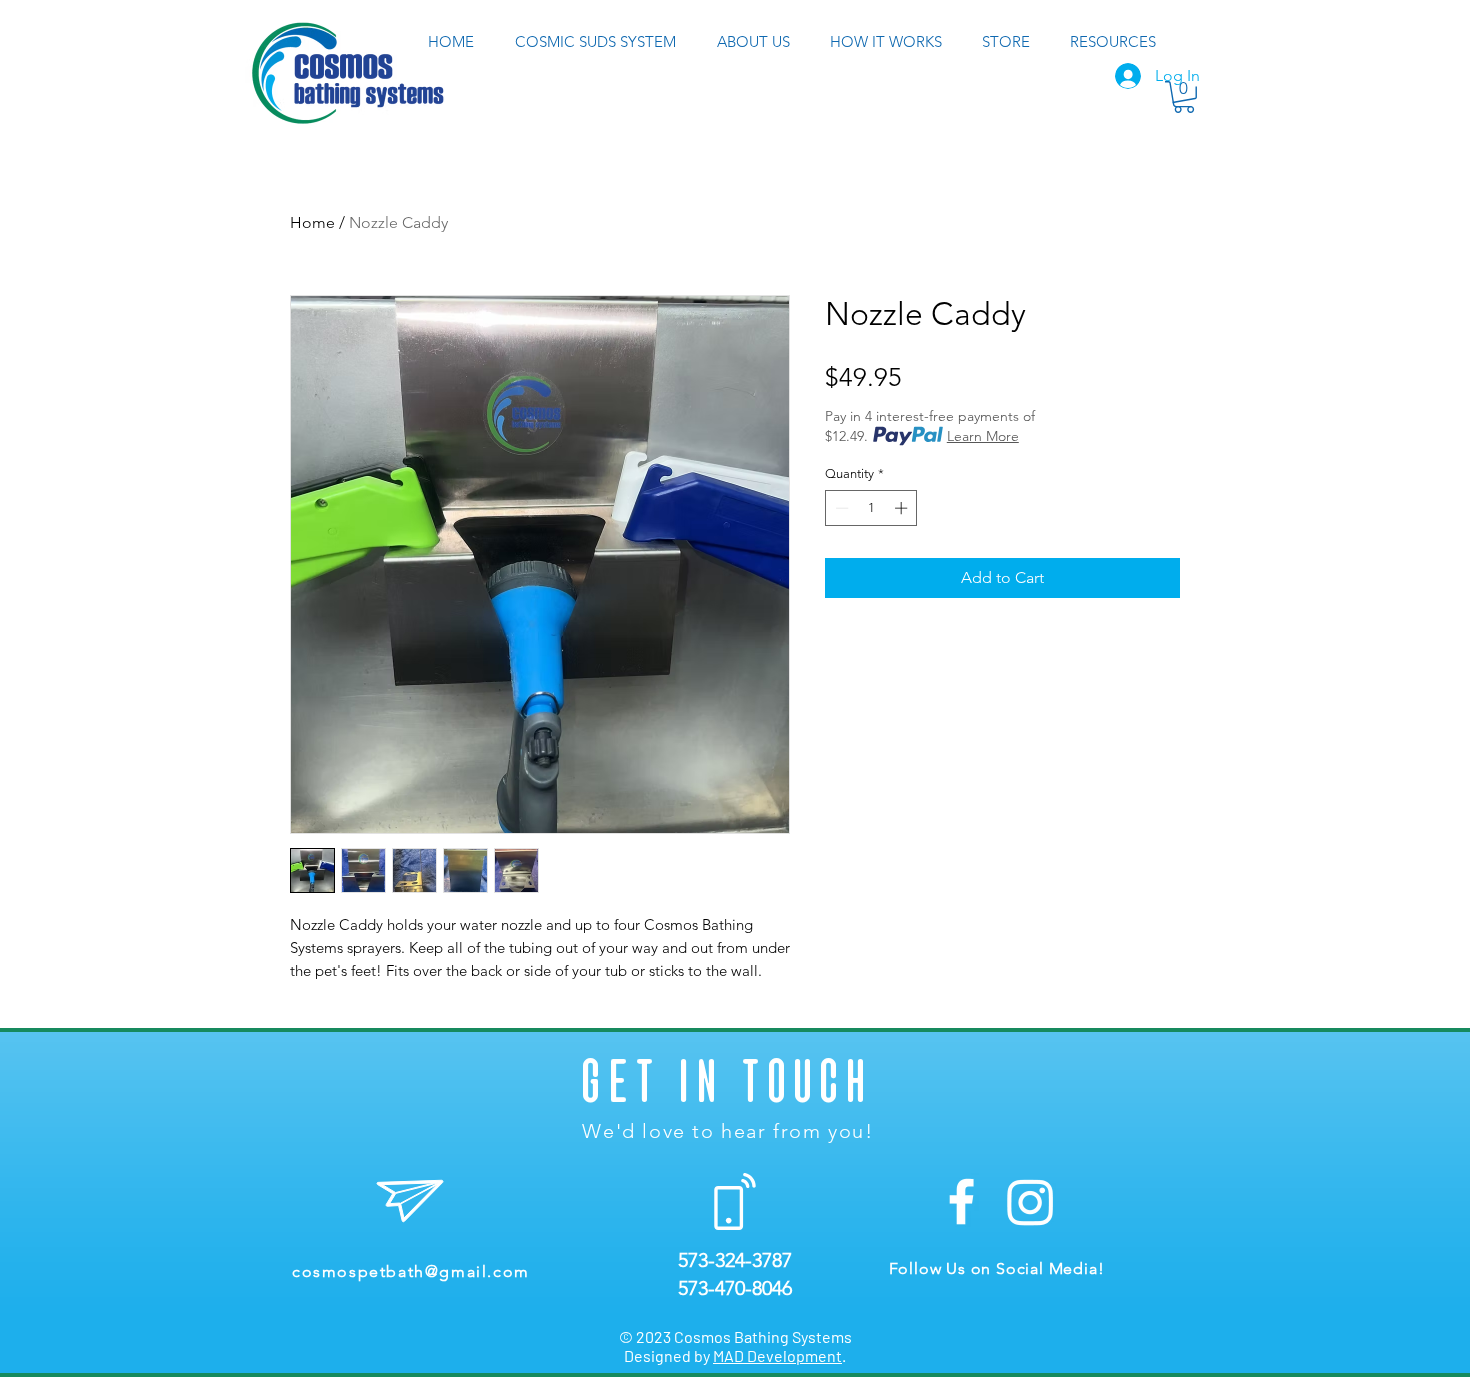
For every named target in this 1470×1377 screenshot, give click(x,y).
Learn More (983, 436)
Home (312, 222)
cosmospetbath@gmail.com (411, 1271)
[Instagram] (1030, 1201)
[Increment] (903, 508)
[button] (1184, 97)
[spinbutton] (871, 508)
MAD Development (777, 1355)
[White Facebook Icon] (961, 1201)
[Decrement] (840, 508)
